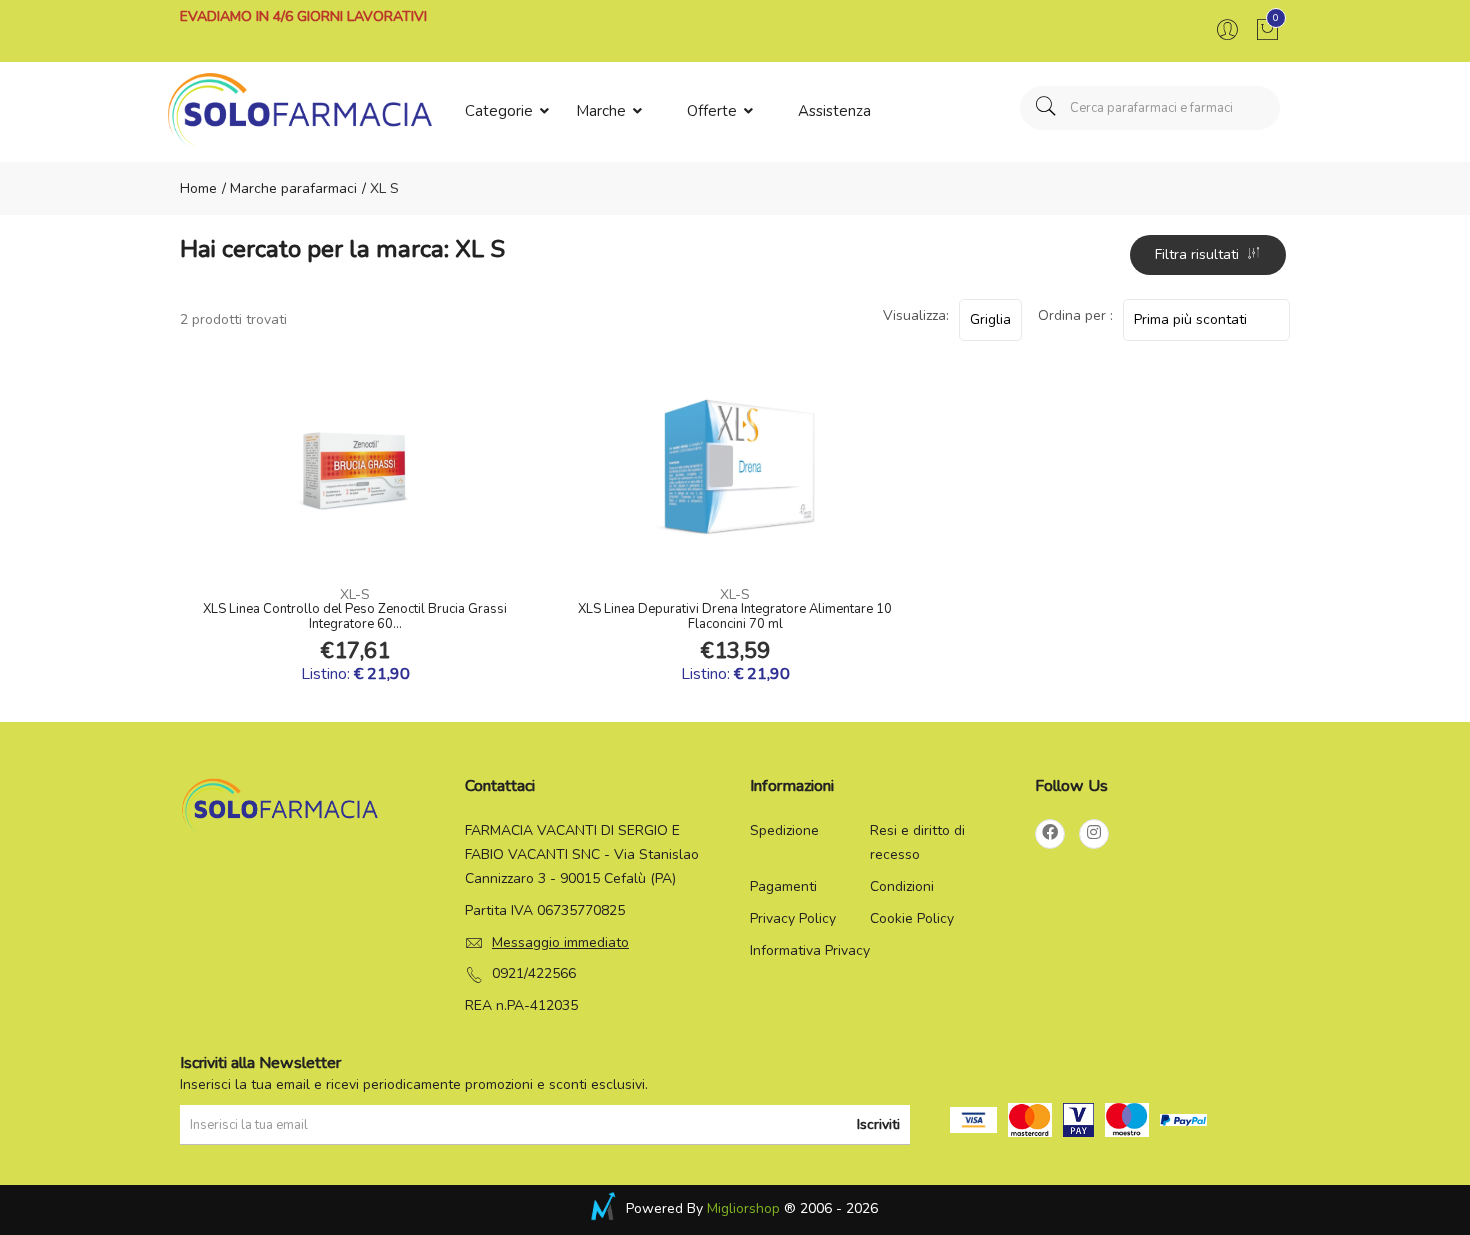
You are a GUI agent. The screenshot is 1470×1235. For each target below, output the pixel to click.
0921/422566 (534, 973)
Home (198, 188)
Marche (603, 111)
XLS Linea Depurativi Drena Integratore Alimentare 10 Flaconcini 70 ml (735, 617)
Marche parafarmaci (291, 188)
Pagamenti (783, 886)
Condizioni (902, 886)
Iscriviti (878, 1124)
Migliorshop (743, 1208)
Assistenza (834, 111)
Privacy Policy (793, 918)
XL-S (355, 594)
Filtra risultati (1201, 254)
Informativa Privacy (810, 950)
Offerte (714, 111)
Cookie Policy (912, 918)
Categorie (501, 111)
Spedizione (784, 830)
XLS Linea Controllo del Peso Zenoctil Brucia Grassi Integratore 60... (355, 617)
